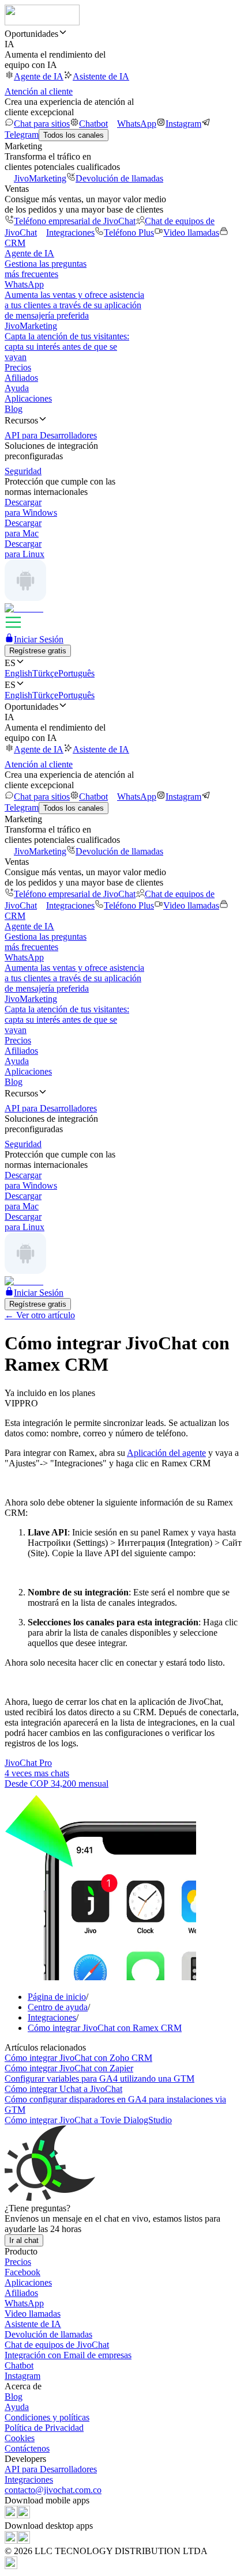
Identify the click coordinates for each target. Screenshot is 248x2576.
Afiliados (21, 378)
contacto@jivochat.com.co (53, 2490)
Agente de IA (39, 76)
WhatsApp (137, 124)
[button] (124, 33)
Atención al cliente (39, 91)
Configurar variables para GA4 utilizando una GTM (99, 2078)
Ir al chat (24, 2240)
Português (76, 673)
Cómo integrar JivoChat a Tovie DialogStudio (88, 2120)
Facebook (22, 2272)
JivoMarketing (40, 178)
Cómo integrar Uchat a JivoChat (63, 2089)
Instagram (183, 124)
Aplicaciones (28, 398)
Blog (14, 409)
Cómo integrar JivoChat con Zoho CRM (78, 2058)
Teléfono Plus (129, 232)
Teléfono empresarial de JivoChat (75, 221)
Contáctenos (27, 2448)
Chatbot (93, 124)
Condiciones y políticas (47, 2417)
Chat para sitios (42, 124)
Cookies (20, 2438)
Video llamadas (191, 232)
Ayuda (17, 388)
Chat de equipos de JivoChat (57, 2345)
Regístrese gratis (38, 651)
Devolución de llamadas (119, 178)
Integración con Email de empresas (68, 2355)
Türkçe (45, 673)
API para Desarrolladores (51, 2469)
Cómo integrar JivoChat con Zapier (69, 2068)
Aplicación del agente (166, 1453)
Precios (18, 367)
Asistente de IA (101, 76)
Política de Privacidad (44, 2428)
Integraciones (70, 232)
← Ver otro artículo (40, 1315)
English (18, 673)
